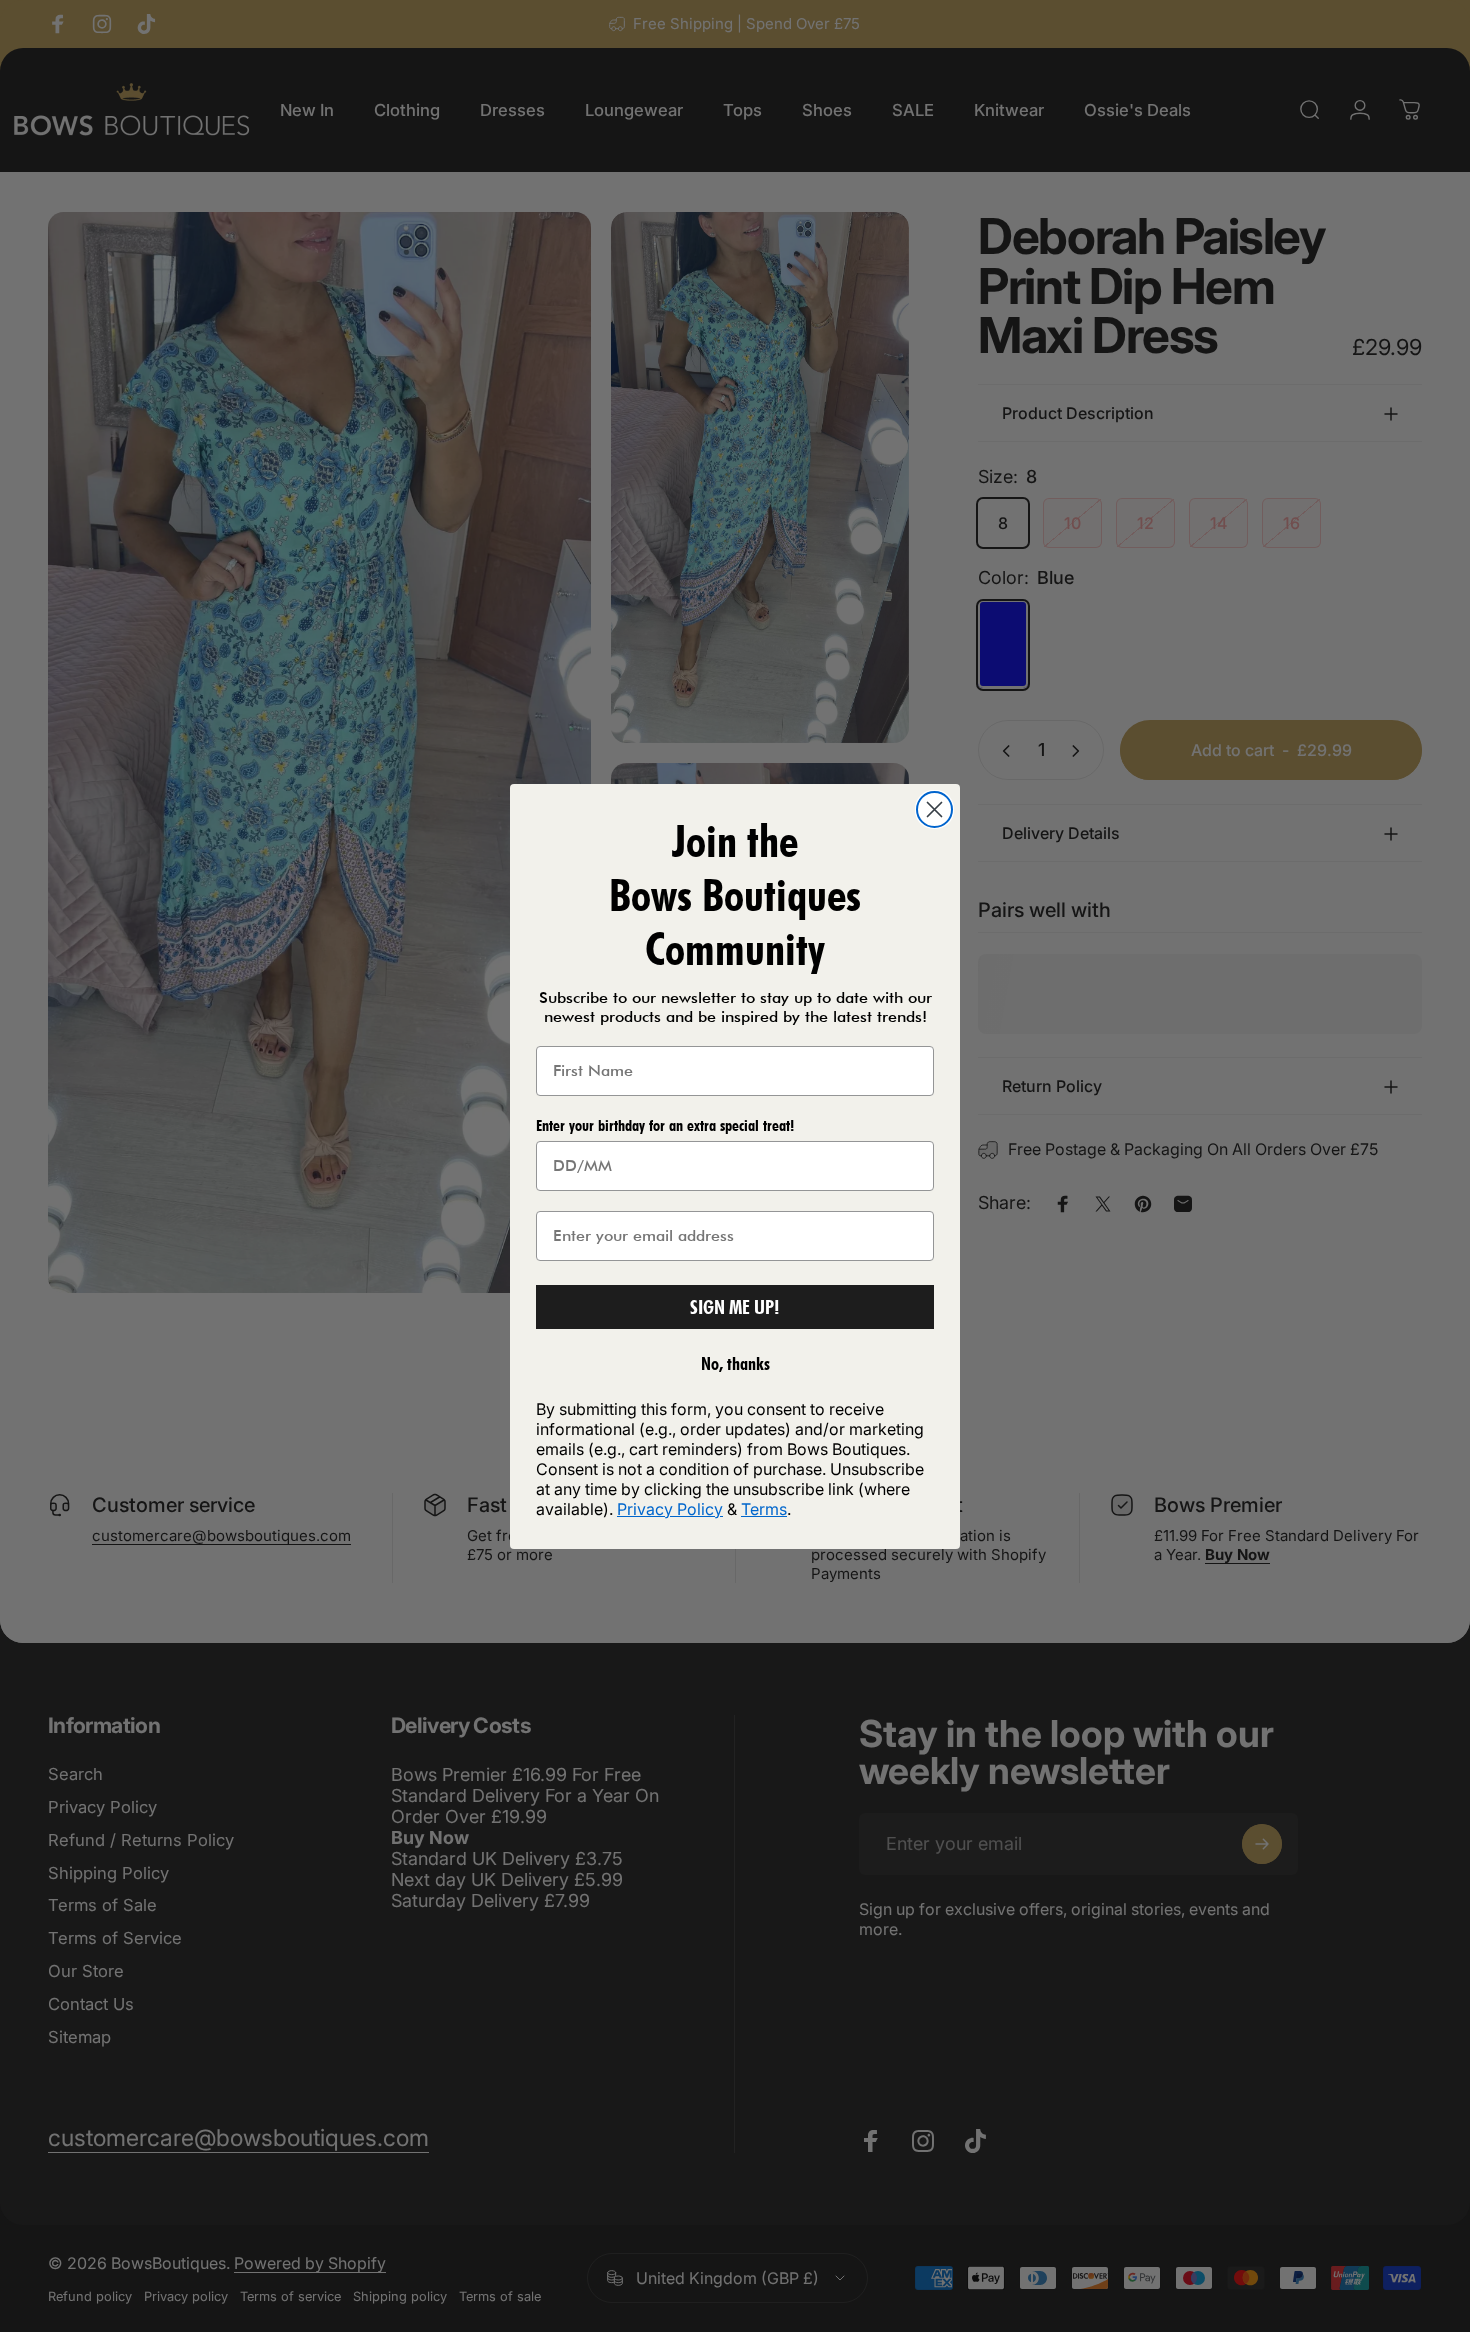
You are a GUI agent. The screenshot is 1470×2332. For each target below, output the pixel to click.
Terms (764, 1509)
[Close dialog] (934, 809)
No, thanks (735, 1363)
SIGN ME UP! (735, 1307)
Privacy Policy (670, 1509)
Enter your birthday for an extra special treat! (665, 1125)
